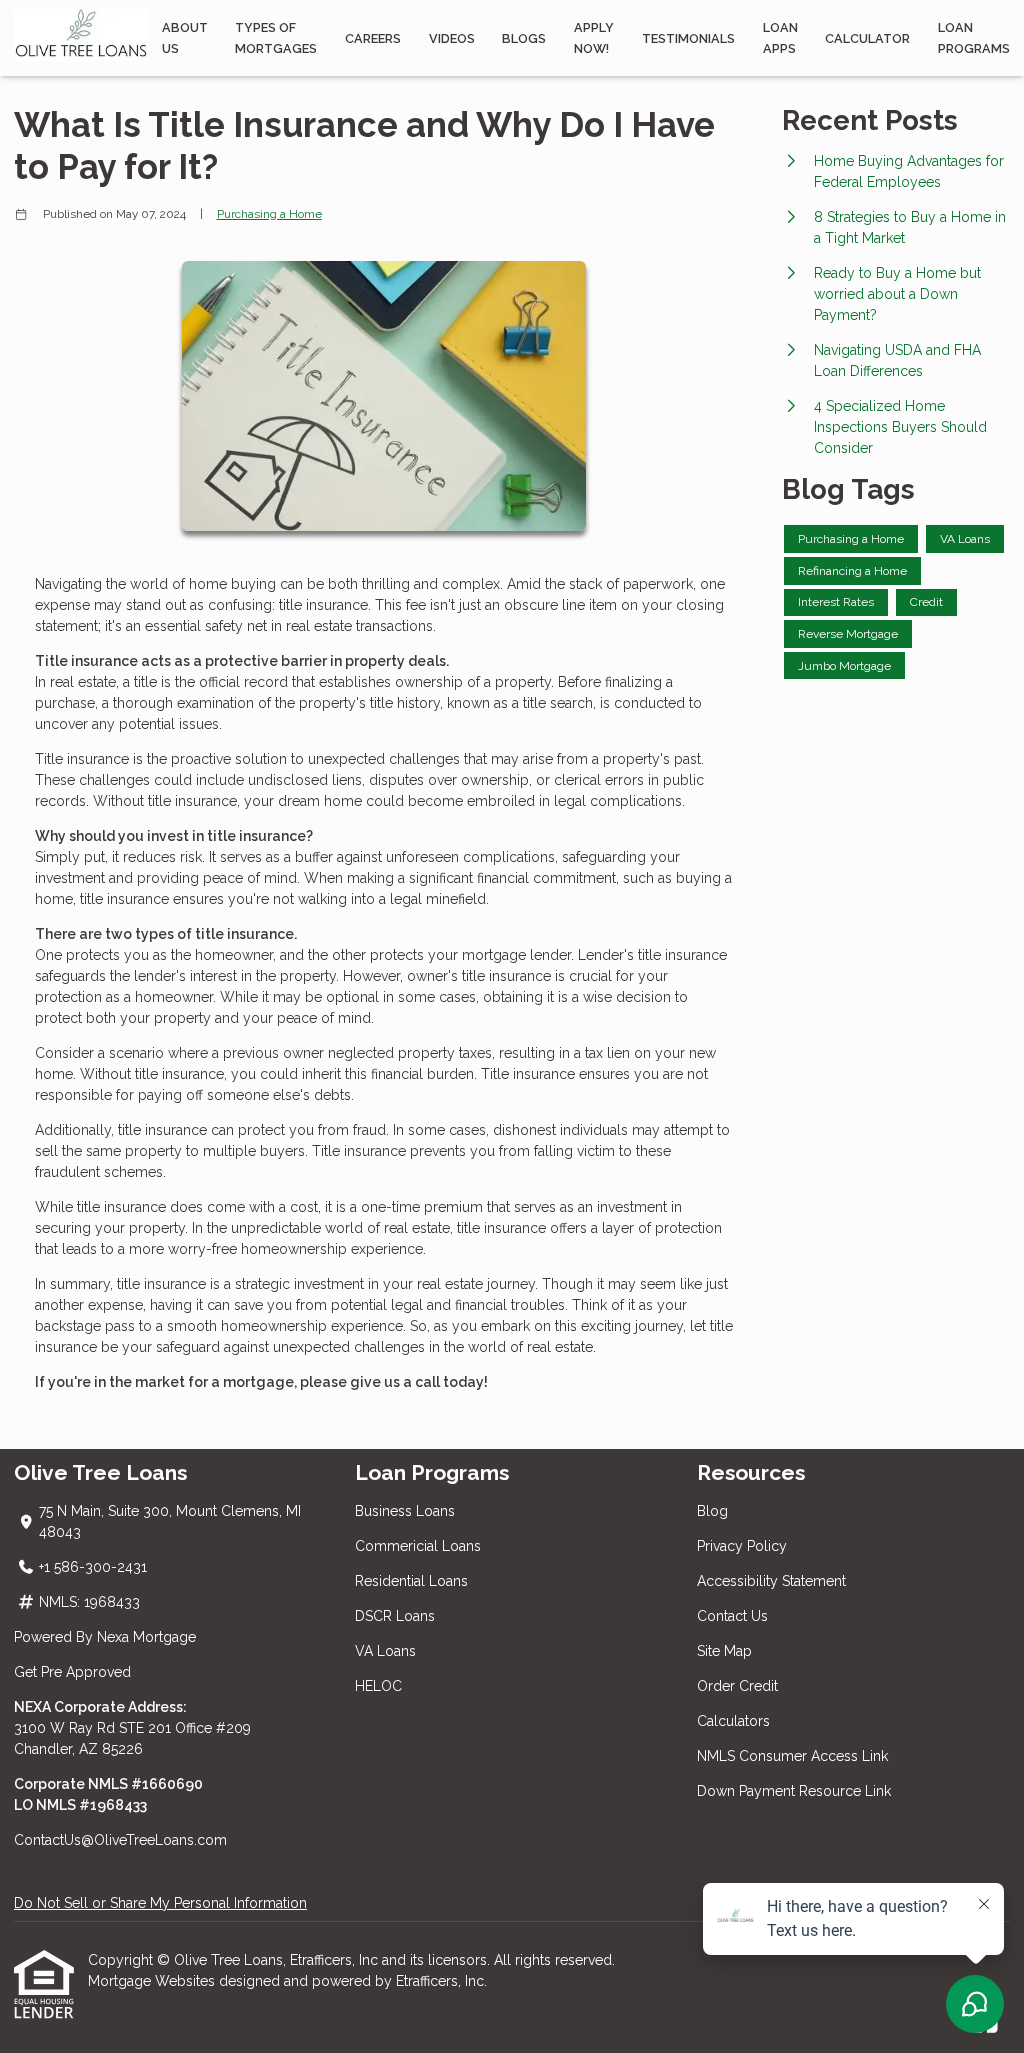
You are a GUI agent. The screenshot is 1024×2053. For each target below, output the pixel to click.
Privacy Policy (742, 1546)
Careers (373, 38)
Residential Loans (411, 1581)
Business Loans (405, 1511)
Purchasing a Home (269, 214)
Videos (452, 38)
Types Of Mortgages (276, 38)
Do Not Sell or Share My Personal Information (160, 1903)
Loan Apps (780, 38)
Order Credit (739, 1686)
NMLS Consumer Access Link (792, 1756)
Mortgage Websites (153, 1981)
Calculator (867, 38)
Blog (712, 1511)
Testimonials (688, 38)
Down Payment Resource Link (794, 1791)
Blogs (524, 38)
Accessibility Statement (771, 1581)
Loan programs (974, 38)
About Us (185, 38)
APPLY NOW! (594, 38)
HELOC (378, 1686)
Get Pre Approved (72, 1672)
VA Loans (385, 1651)
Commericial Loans (418, 1546)
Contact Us (732, 1616)
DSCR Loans (395, 1616)
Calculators (733, 1721)
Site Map (724, 1651)
